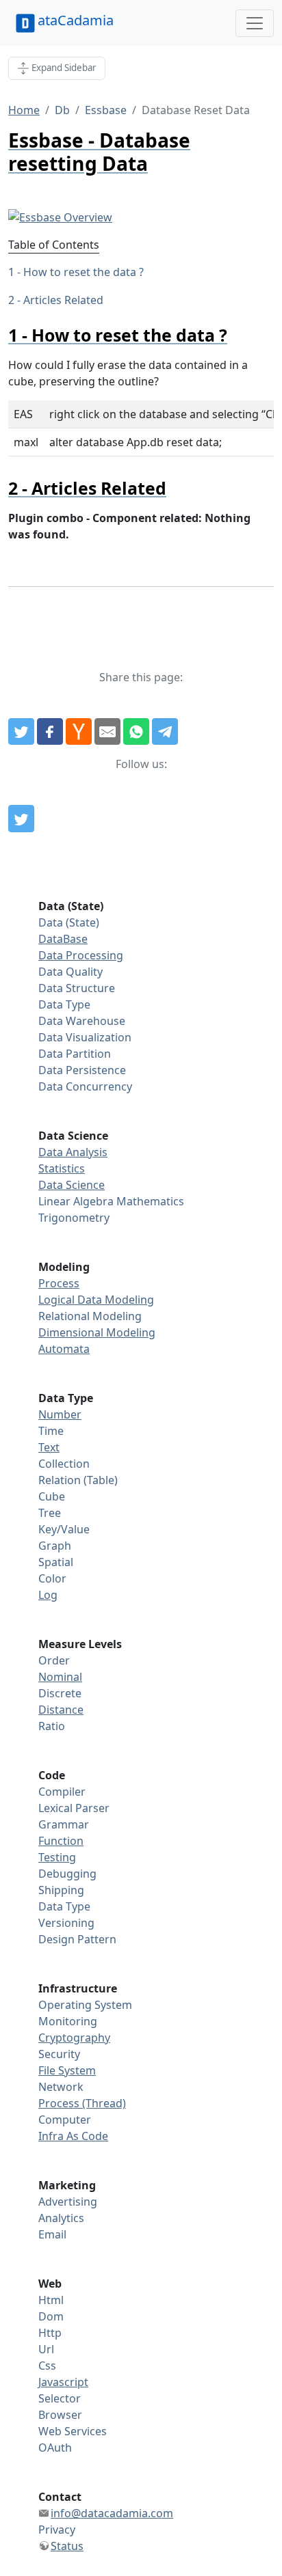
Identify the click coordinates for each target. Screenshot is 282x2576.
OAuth (55, 2448)
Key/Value (64, 1529)
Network (61, 2087)
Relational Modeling (90, 1316)
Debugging (67, 1874)
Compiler (62, 1792)
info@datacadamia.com (112, 2513)
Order (54, 1660)
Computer (65, 2120)
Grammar (64, 1824)
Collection (64, 1464)
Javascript (63, 2382)
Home (24, 110)
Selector (60, 2398)
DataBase (63, 939)
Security (59, 2054)
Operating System (85, 2005)
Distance (61, 1710)
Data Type (64, 1004)
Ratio (52, 1726)
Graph (55, 1546)
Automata (64, 1349)
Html (51, 2300)
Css (47, 2366)
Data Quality (70, 972)
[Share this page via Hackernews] (79, 732)
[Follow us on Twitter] (21, 819)
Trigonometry (74, 1218)
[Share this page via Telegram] (165, 732)
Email (52, 2234)
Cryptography (74, 2038)
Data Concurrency (85, 1086)
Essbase (106, 110)
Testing (57, 1857)
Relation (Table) (78, 1480)
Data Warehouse (82, 1021)
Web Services (73, 2431)
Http (50, 2333)
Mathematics (150, 1201)
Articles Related (63, 300)
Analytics (61, 2218)
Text (49, 1447)
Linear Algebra (76, 1201)
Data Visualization (85, 1037)
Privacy (57, 2530)
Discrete (60, 1693)
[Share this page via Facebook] (50, 732)
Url (46, 2349)
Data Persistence (82, 1070)
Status (67, 2546)
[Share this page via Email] (107, 732)
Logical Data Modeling (96, 1300)
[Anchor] (236, 335)
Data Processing (81, 955)
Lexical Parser (74, 1808)
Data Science (72, 1185)
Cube (52, 1496)
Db (62, 110)
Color (52, 1578)
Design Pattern (77, 1939)
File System (67, 2070)
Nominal (60, 1677)
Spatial (56, 1562)
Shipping (61, 1890)
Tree (50, 1513)
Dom (51, 2316)
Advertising (68, 2202)
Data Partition (75, 1054)
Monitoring (68, 2021)
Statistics (62, 1168)
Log (48, 1595)
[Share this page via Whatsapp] (136, 732)
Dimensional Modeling (97, 1332)
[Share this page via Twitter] (21, 732)
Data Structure (77, 988)
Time (51, 1431)
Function (61, 1841)
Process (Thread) (82, 2103)
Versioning (66, 1923)
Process (59, 1283)
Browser (60, 2415)
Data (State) (69, 922)
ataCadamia (76, 20)
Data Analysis (73, 1152)
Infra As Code (73, 2136)
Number (60, 1414)
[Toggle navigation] (255, 23)
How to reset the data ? (84, 272)
